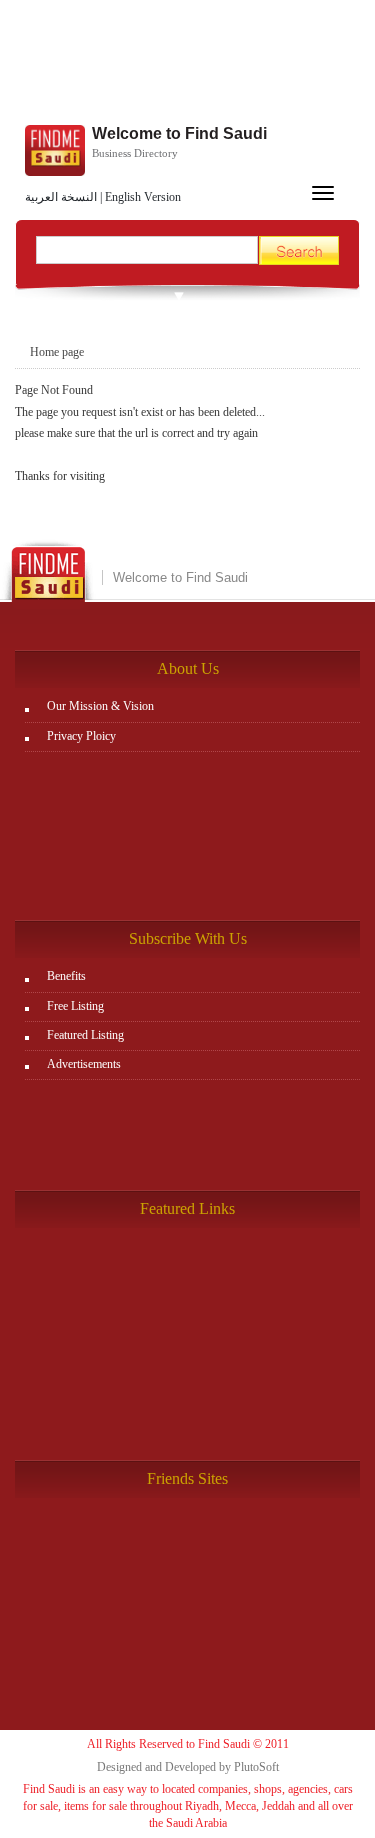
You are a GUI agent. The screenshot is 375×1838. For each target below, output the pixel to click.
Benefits (66, 976)
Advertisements (84, 1064)
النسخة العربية (61, 197)
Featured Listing (85, 1035)
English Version (143, 197)
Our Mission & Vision (100, 706)
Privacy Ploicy (81, 736)
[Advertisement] (187, 65)
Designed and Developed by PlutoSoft (188, 1767)
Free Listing (75, 1006)
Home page (57, 352)
